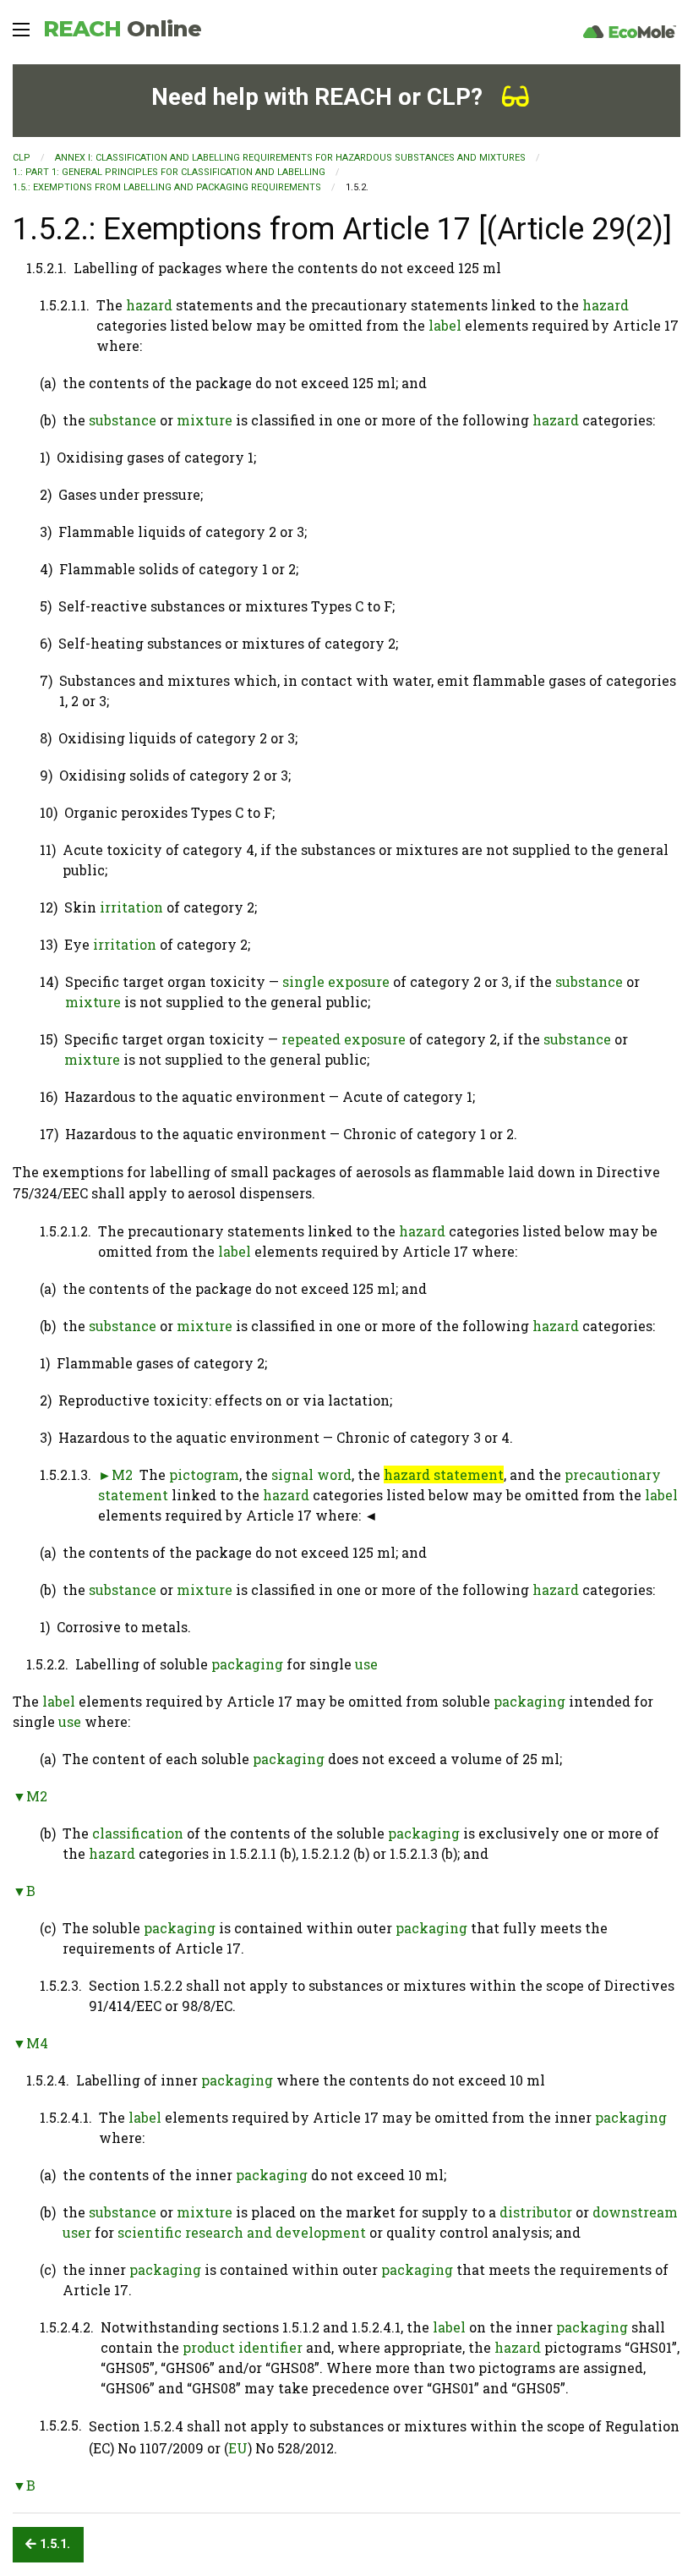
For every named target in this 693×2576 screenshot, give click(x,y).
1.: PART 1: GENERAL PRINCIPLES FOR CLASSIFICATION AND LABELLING (169, 172)
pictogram (204, 1474)
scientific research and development (242, 2232)
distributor (536, 2212)
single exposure (336, 981)
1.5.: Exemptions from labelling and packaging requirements (167, 187)
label (445, 325)
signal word (311, 1474)
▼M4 (30, 2043)
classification (138, 1833)
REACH (122, 29)
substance (123, 420)
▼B (24, 1891)
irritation (131, 907)
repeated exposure (344, 1039)
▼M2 (30, 1796)
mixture (205, 420)
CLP (22, 158)
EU (238, 2448)
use (366, 1664)
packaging (247, 1664)
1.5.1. (53, 2544)
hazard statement (444, 1474)
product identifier (243, 2347)
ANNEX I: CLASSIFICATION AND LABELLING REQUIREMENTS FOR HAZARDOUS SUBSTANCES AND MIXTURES (290, 158)
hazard (149, 305)
